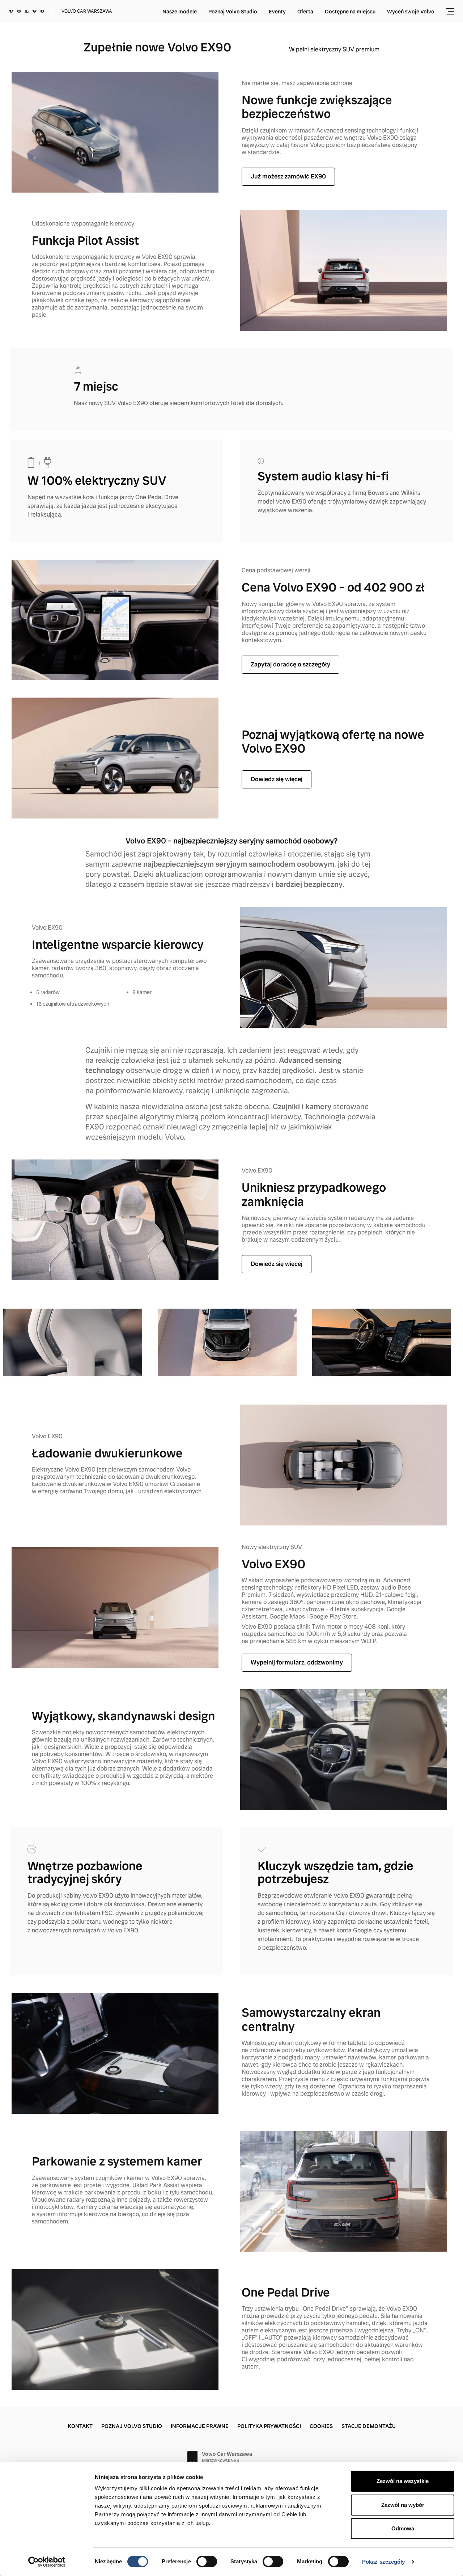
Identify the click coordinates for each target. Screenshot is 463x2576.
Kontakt (80, 2426)
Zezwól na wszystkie (403, 2481)
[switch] (207, 2562)
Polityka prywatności (269, 2426)
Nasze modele (180, 12)
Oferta (305, 12)
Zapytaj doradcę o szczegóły (290, 664)
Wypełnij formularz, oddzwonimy (297, 1662)
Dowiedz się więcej (277, 779)
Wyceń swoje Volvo (411, 12)
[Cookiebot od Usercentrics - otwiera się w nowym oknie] (47, 2562)
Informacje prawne (200, 2426)
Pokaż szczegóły (384, 2562)
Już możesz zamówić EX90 (288, 176)
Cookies (321, 2426)
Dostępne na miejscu (350, 12)
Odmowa (403, 2528)
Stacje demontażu (369, 2426)
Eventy (277, 12)
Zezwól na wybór (403, 2505)
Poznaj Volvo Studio (233, 12)
